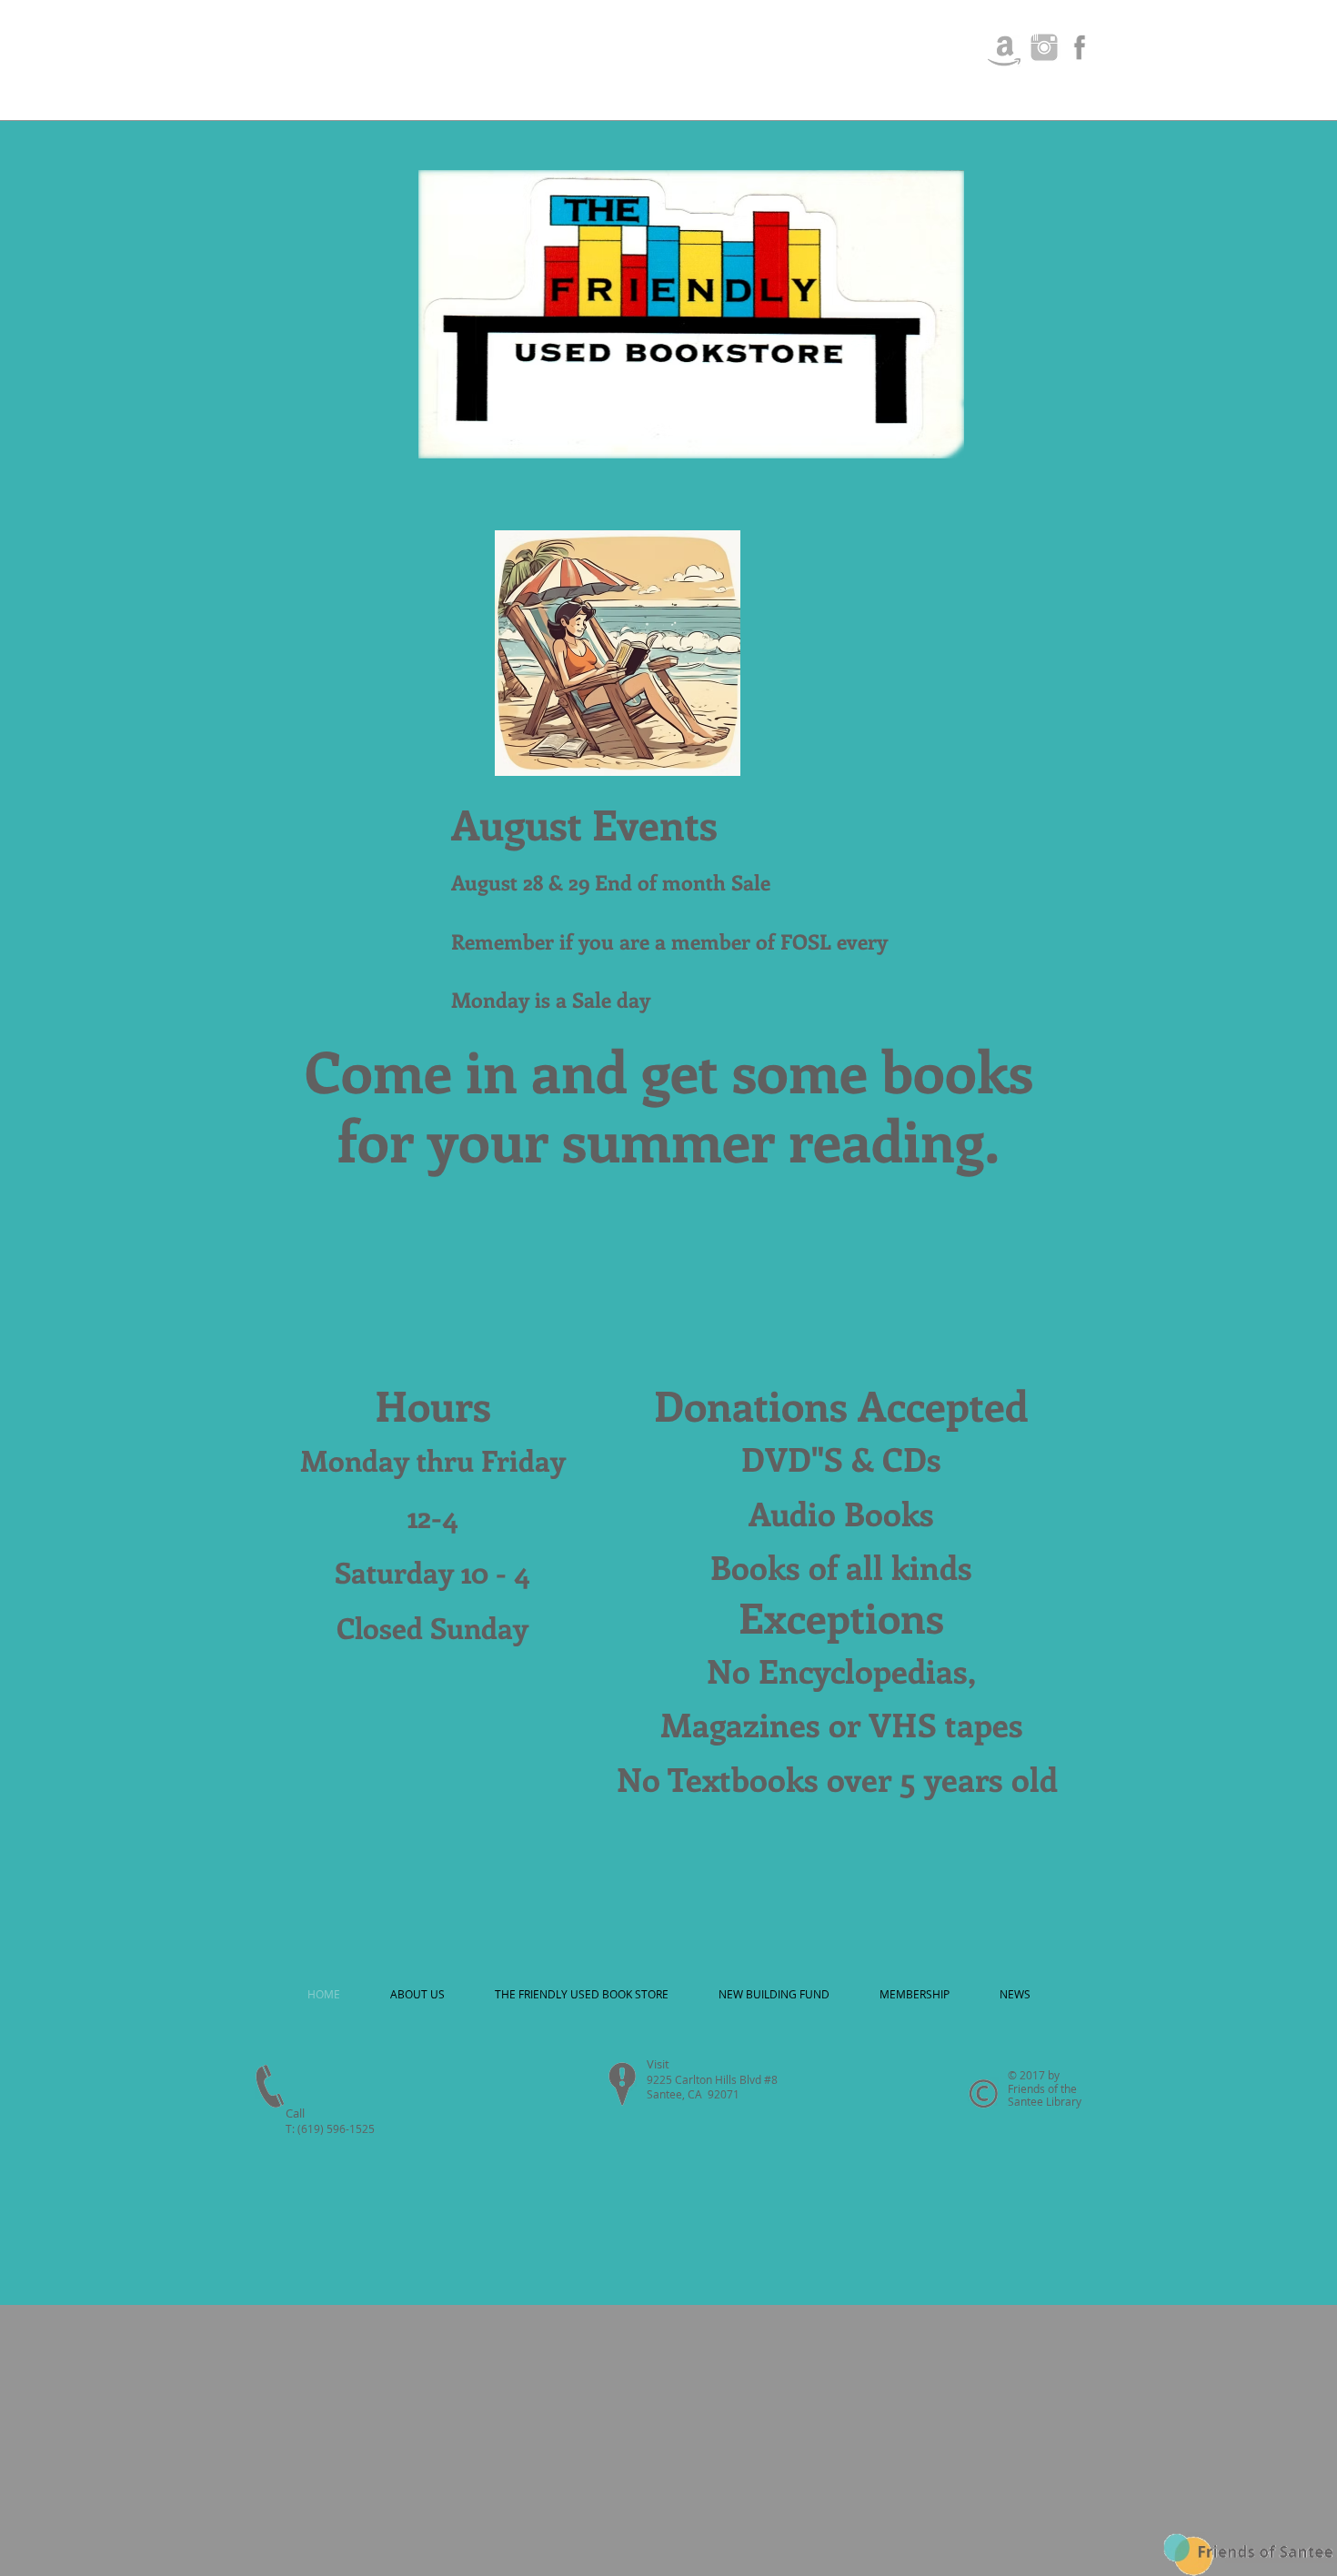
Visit (658, 2064)
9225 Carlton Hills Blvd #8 (714, 2079)
